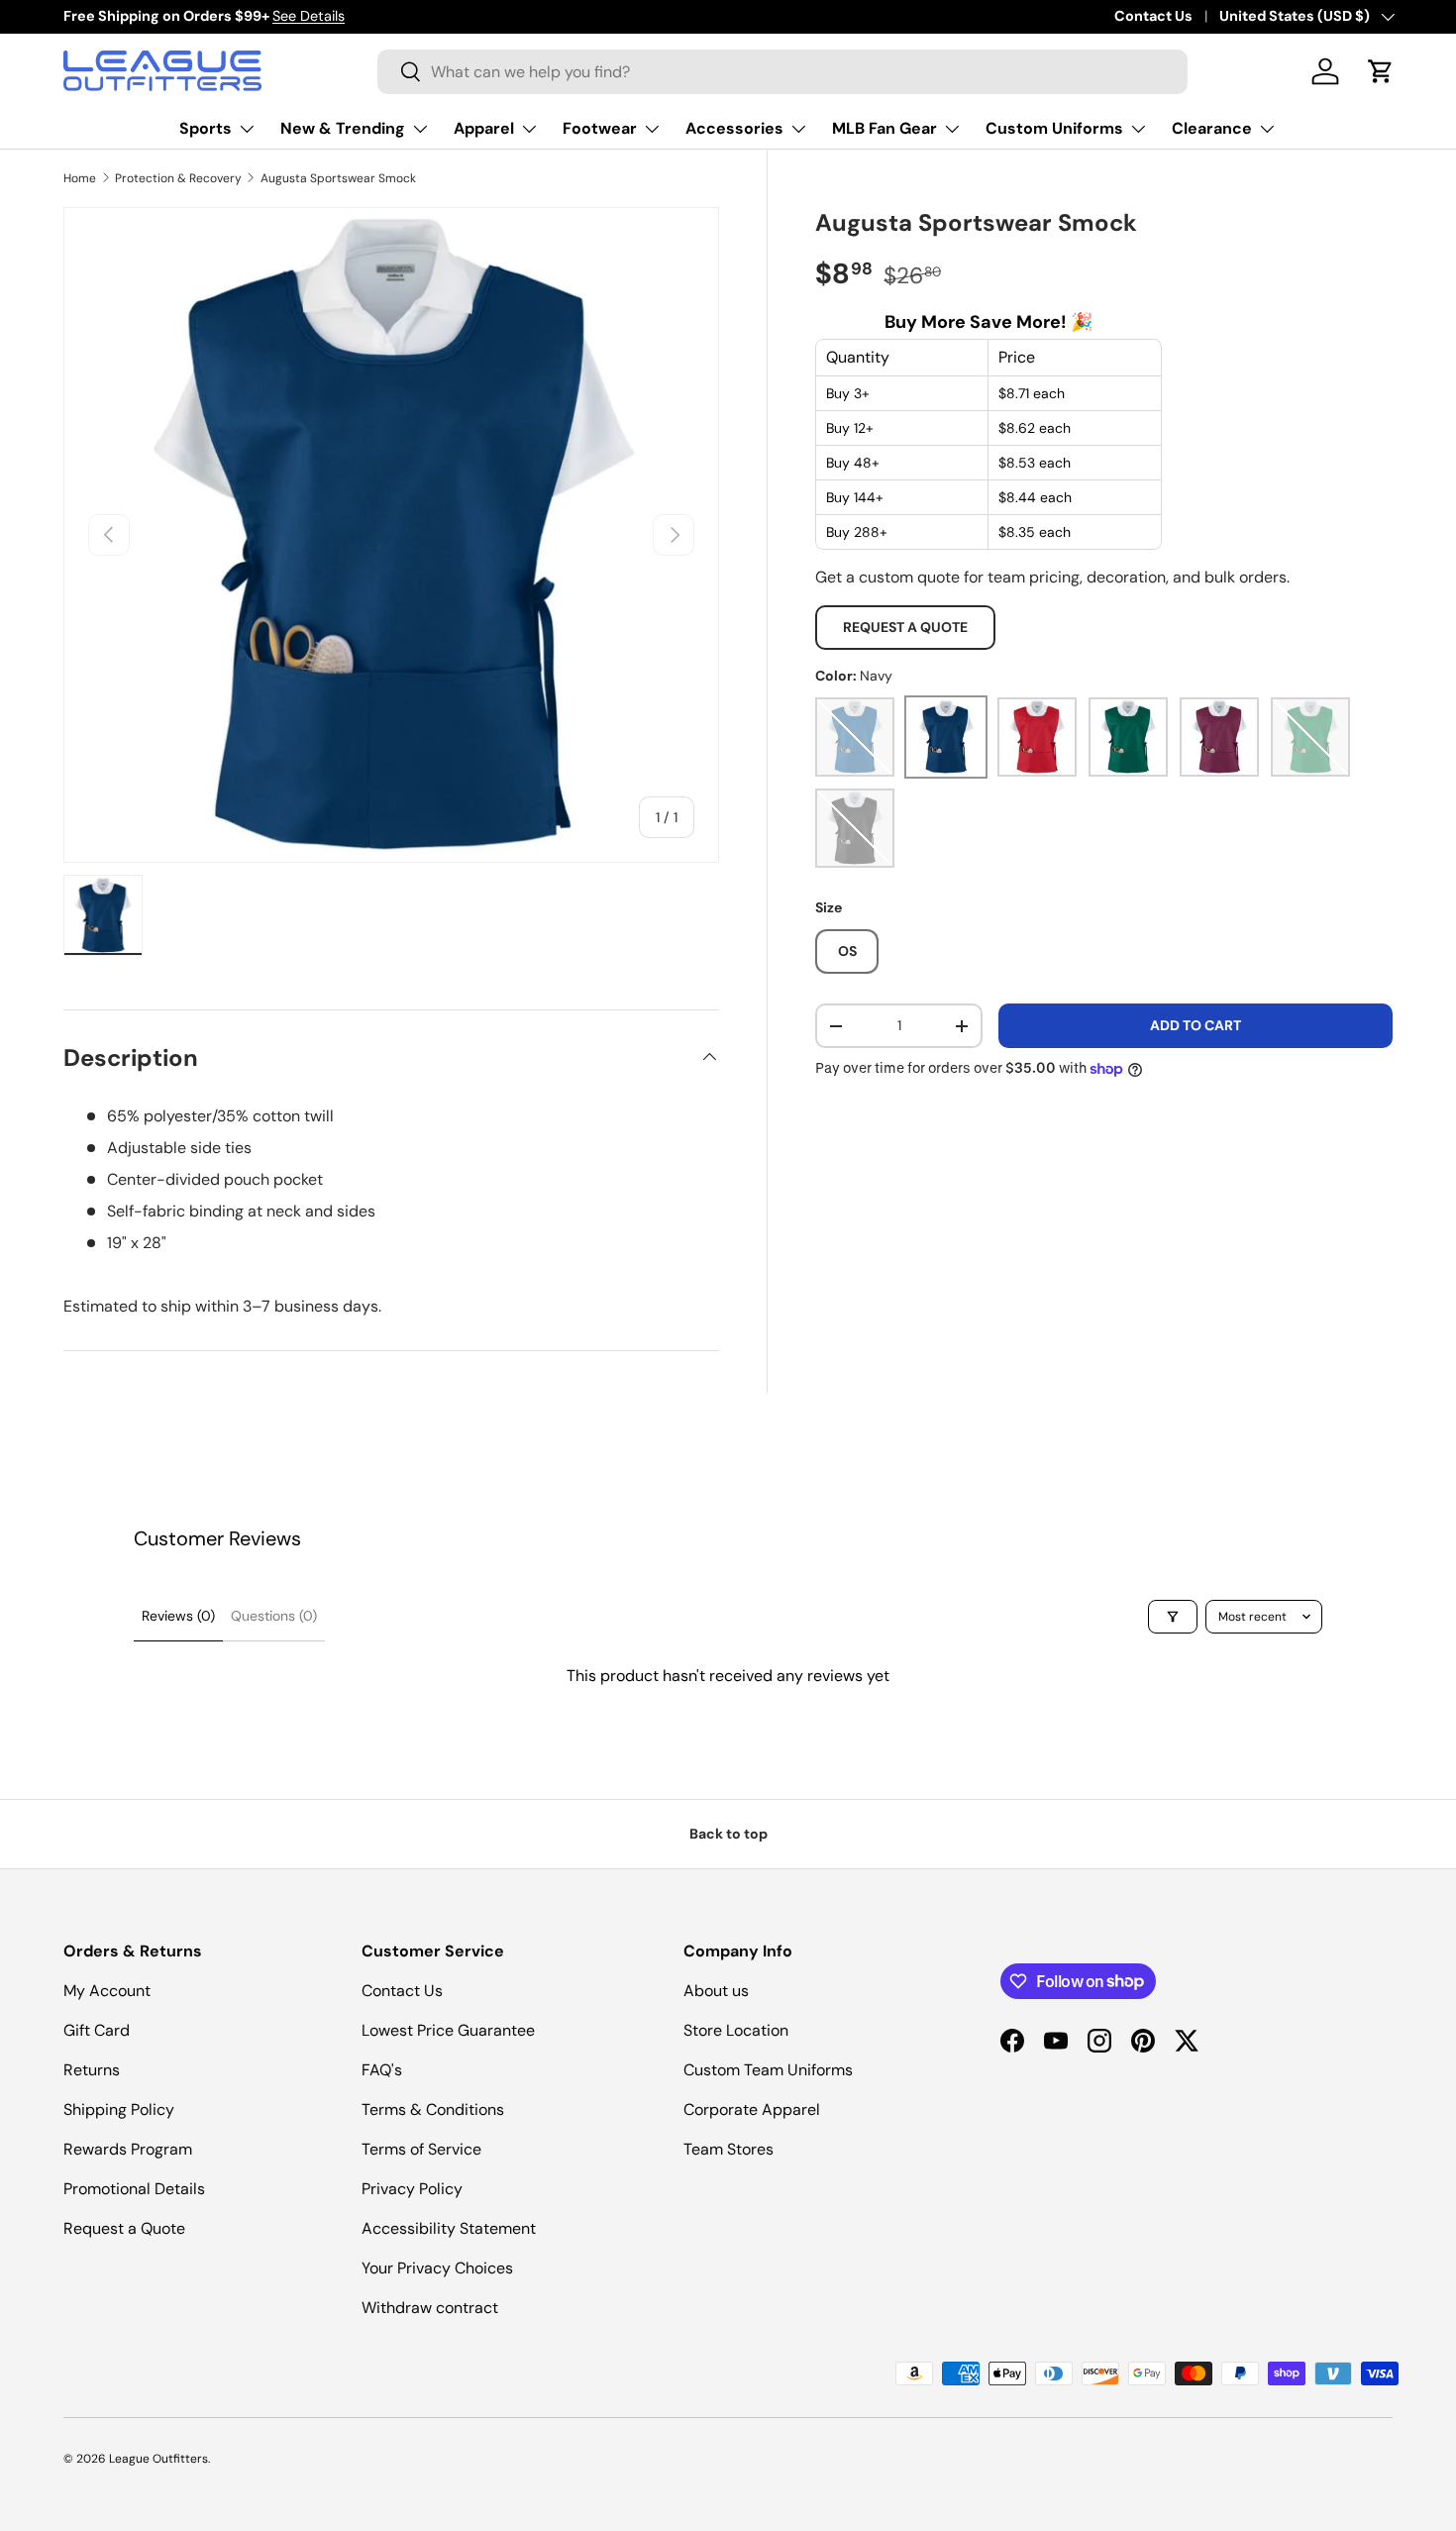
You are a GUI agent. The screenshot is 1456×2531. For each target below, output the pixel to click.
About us (716, 1991)
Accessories (734, 128)
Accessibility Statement (449, 2228)
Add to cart (1196, 1025)
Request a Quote (905, 627)
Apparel (484, 128)
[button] (1381, 71)
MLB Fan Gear (884, 128)
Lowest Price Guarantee (448, 2030)
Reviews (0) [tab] (178, 1616)
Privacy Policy (412, 2189)
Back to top (728, 1834)
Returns (92, 2070)
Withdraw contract (430, 2308)
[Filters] (1173, 1617)
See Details (309, 16)
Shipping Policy (119, 2109)
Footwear (600, 128)
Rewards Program (128, 2149)
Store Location (736, 2030)
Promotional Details (134, 2189)
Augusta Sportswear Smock (338, 178)
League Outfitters (158, 2459)
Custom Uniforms (1054, 128)
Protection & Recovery (178, 178)
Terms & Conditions (433, 2109)
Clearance (1212, 128)
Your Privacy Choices (437, 2268)
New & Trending (343, 128)
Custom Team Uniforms (768, 2070)
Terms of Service (421, 2149)
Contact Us (1153, 16)
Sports (206, 128)
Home (80, 178)
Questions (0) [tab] (274, 1616)
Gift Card (97, 2030)
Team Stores (728, 2149)
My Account (107, 1991)
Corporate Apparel (752, 2109)
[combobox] (782, 72)
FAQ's (382, 2070)
